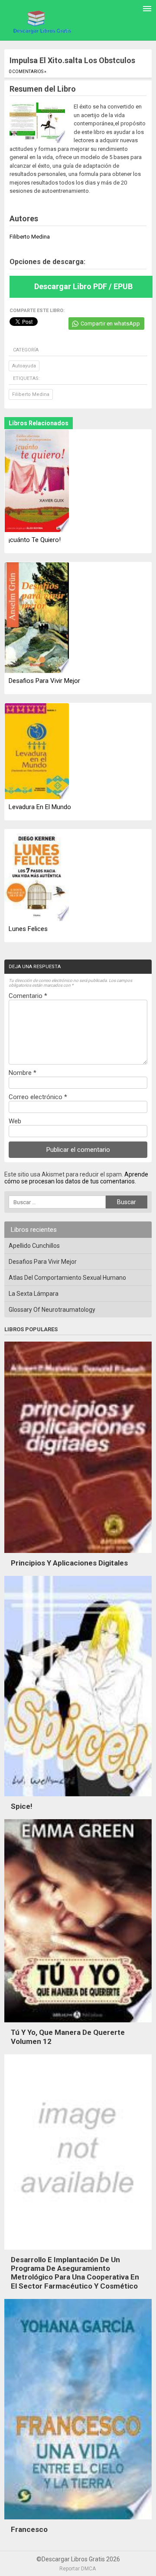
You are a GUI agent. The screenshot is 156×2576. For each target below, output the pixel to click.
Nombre (23, 1073)
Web (15, 1121)
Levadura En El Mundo (40, 807)
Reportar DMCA (78, 2569)
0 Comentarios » (28, 72)
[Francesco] (78, 2522)
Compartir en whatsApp (110, 324)
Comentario (28, 996)
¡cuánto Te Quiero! (35, 540)
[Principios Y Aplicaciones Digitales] (78, 1555)
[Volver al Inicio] (41, 22)
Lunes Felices (28, 929)
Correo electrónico (38, 1097)
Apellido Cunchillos (34, 1246)
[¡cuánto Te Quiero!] (37, 481)
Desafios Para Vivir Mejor (44, 681)
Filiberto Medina (31, 394)
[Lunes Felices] (37, 876)
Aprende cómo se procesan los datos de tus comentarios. (76, 1178)
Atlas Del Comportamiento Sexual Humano (67, 1278)
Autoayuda (24, 366)
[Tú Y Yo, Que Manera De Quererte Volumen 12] (78, 2024)
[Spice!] (78, 1798)
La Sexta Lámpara (34, 1294)
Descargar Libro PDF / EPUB (83, 286)
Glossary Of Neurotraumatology (52, 1310)
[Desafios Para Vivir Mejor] (37, 618)
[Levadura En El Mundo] (37, 752)
